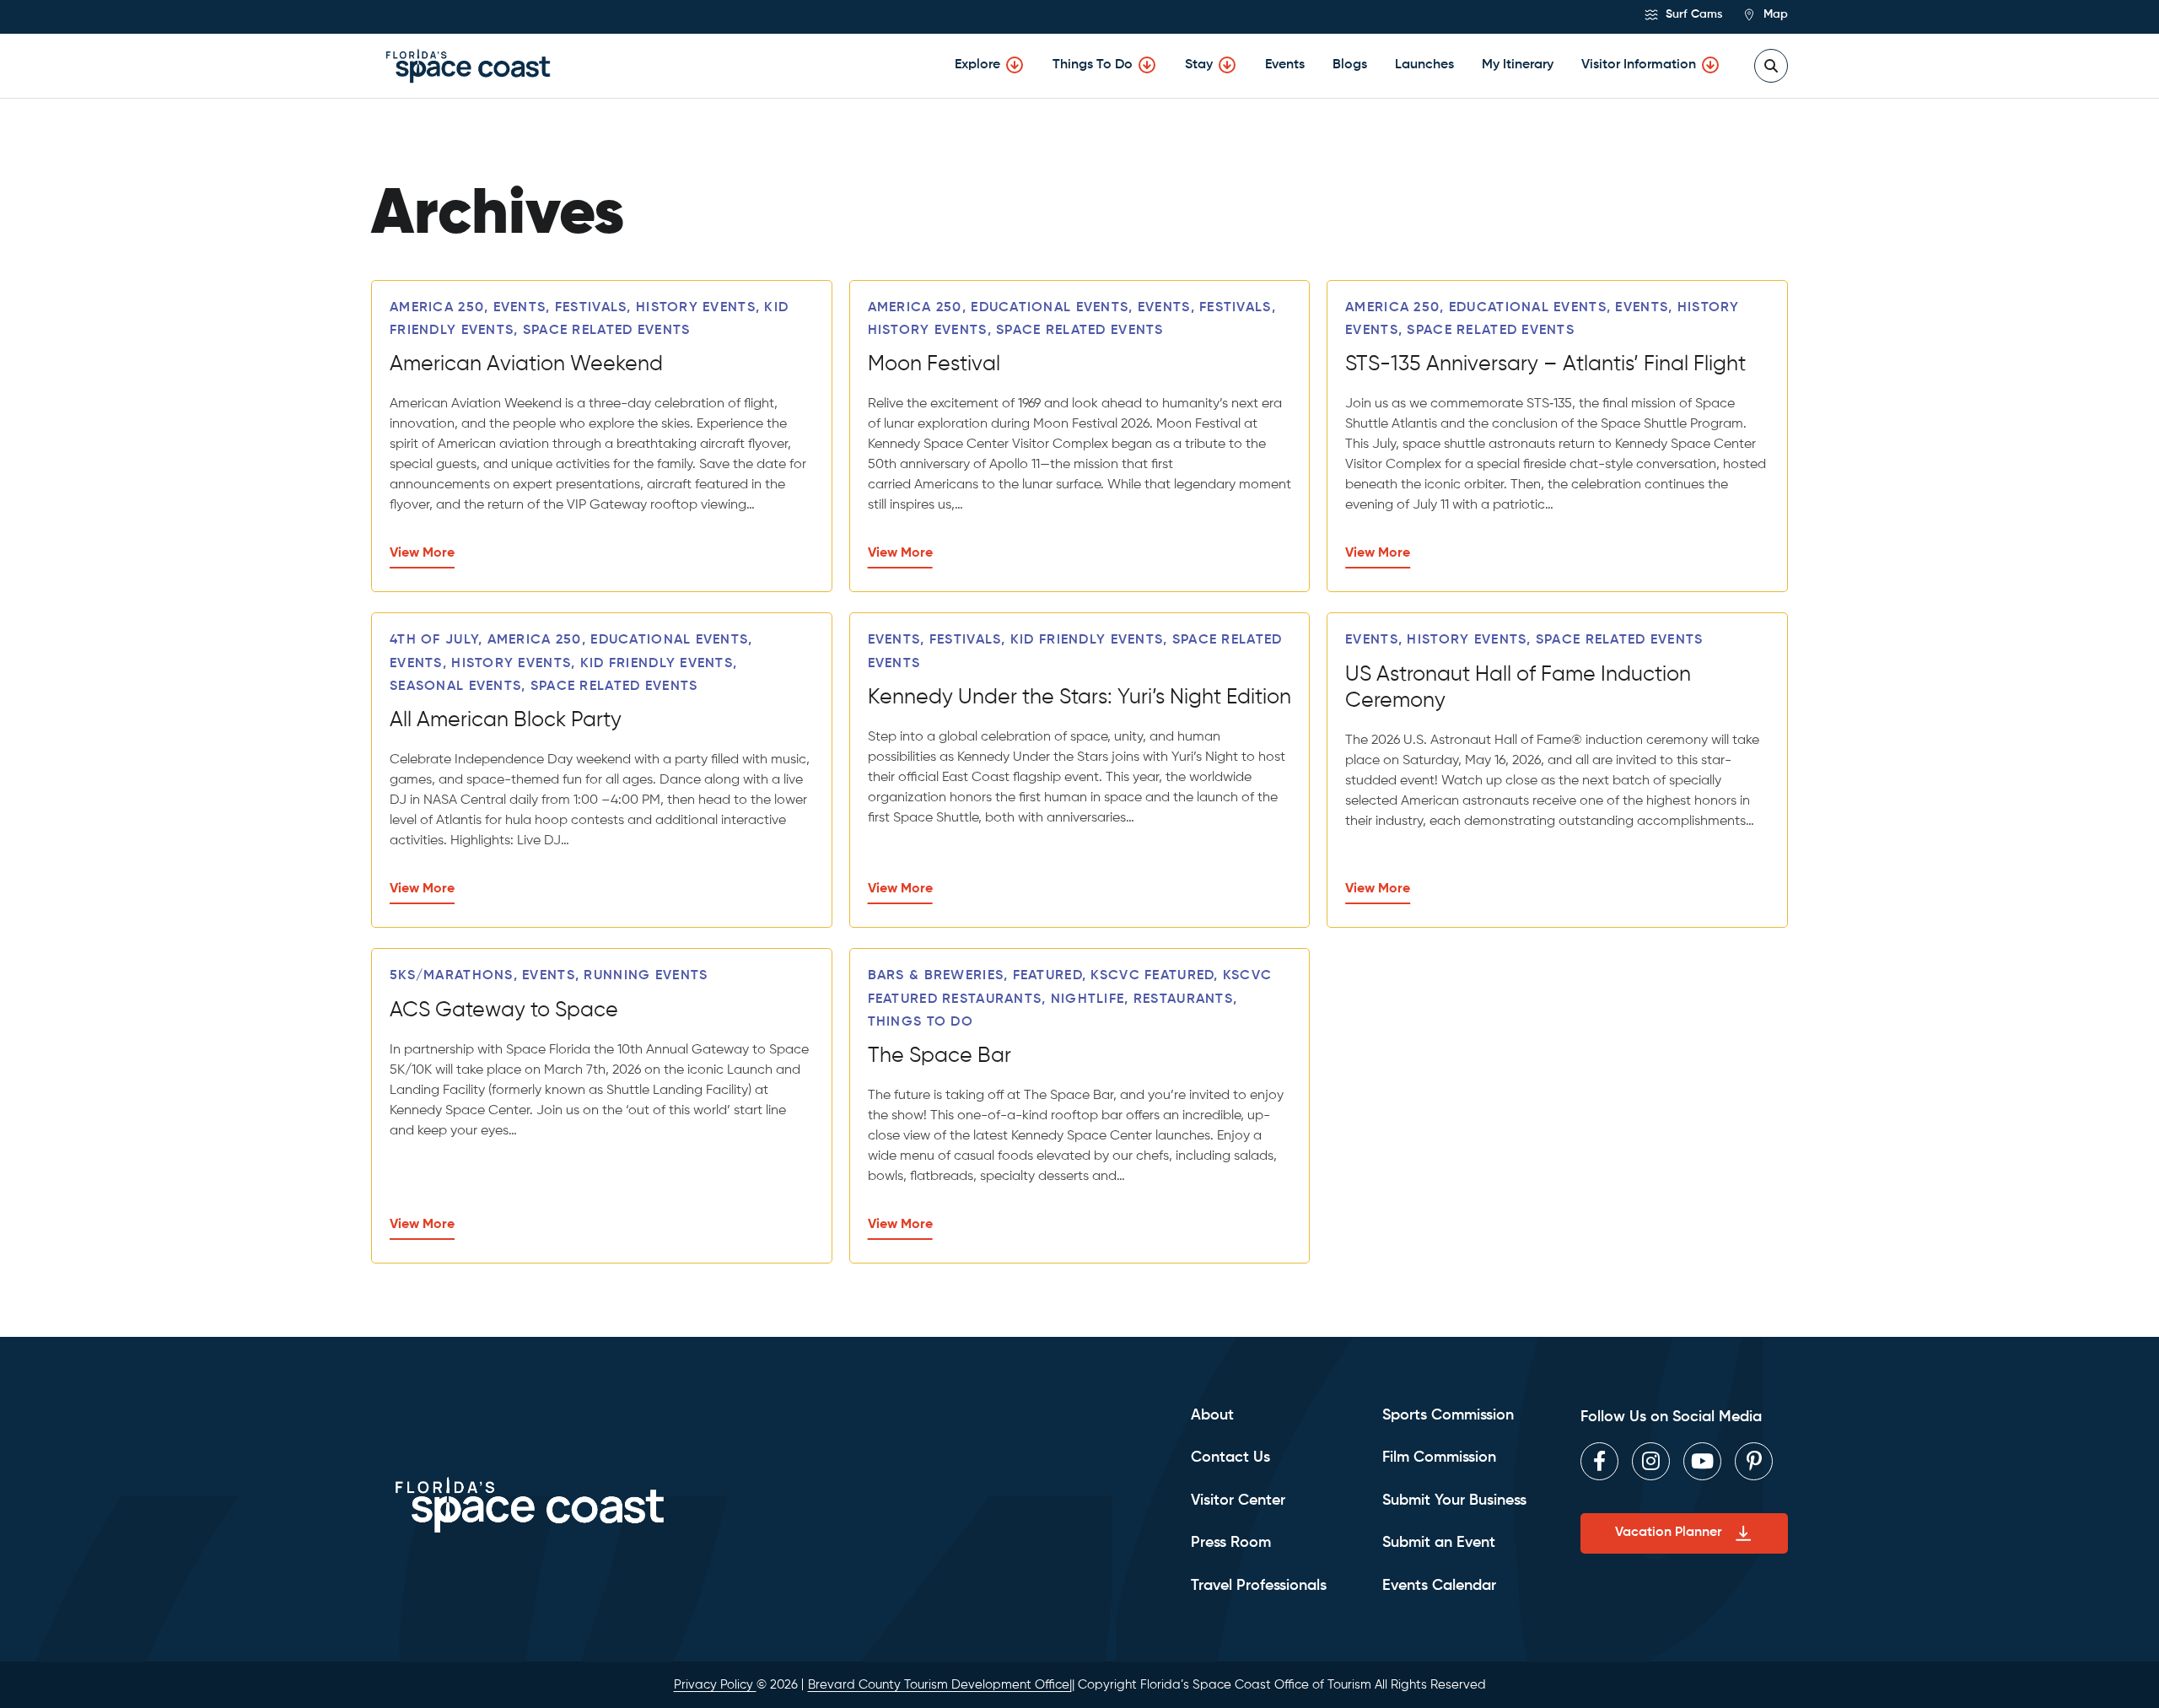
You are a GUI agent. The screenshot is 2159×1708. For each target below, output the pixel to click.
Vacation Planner (1668, 1533)
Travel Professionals (1259, 1586)
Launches (1424, 65)
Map (1774, 14)
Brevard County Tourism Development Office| (940, 1685)
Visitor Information (1639, 65)
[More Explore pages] (1015, 65)
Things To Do (1093, 65)
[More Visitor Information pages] (1710, 65)
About (1212, 1415)
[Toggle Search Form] (1771, 66)
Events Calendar (1439, 1586)
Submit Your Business (1454, 1501)
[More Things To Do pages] (1147, 65)
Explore (977, 65)
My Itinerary (1518, 65)
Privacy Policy (715, 1685)
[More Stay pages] (1227, 65)
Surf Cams (1692, 14)
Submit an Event (1439, 1543)
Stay (1199, 65)
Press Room (1231, 1543)
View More (422, 553)
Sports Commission (1448, 1415)
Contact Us (1230, 1457)
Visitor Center (1238, 1501)
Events (1285, 65)
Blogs (1350, 65)
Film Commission (1439, 1457)
